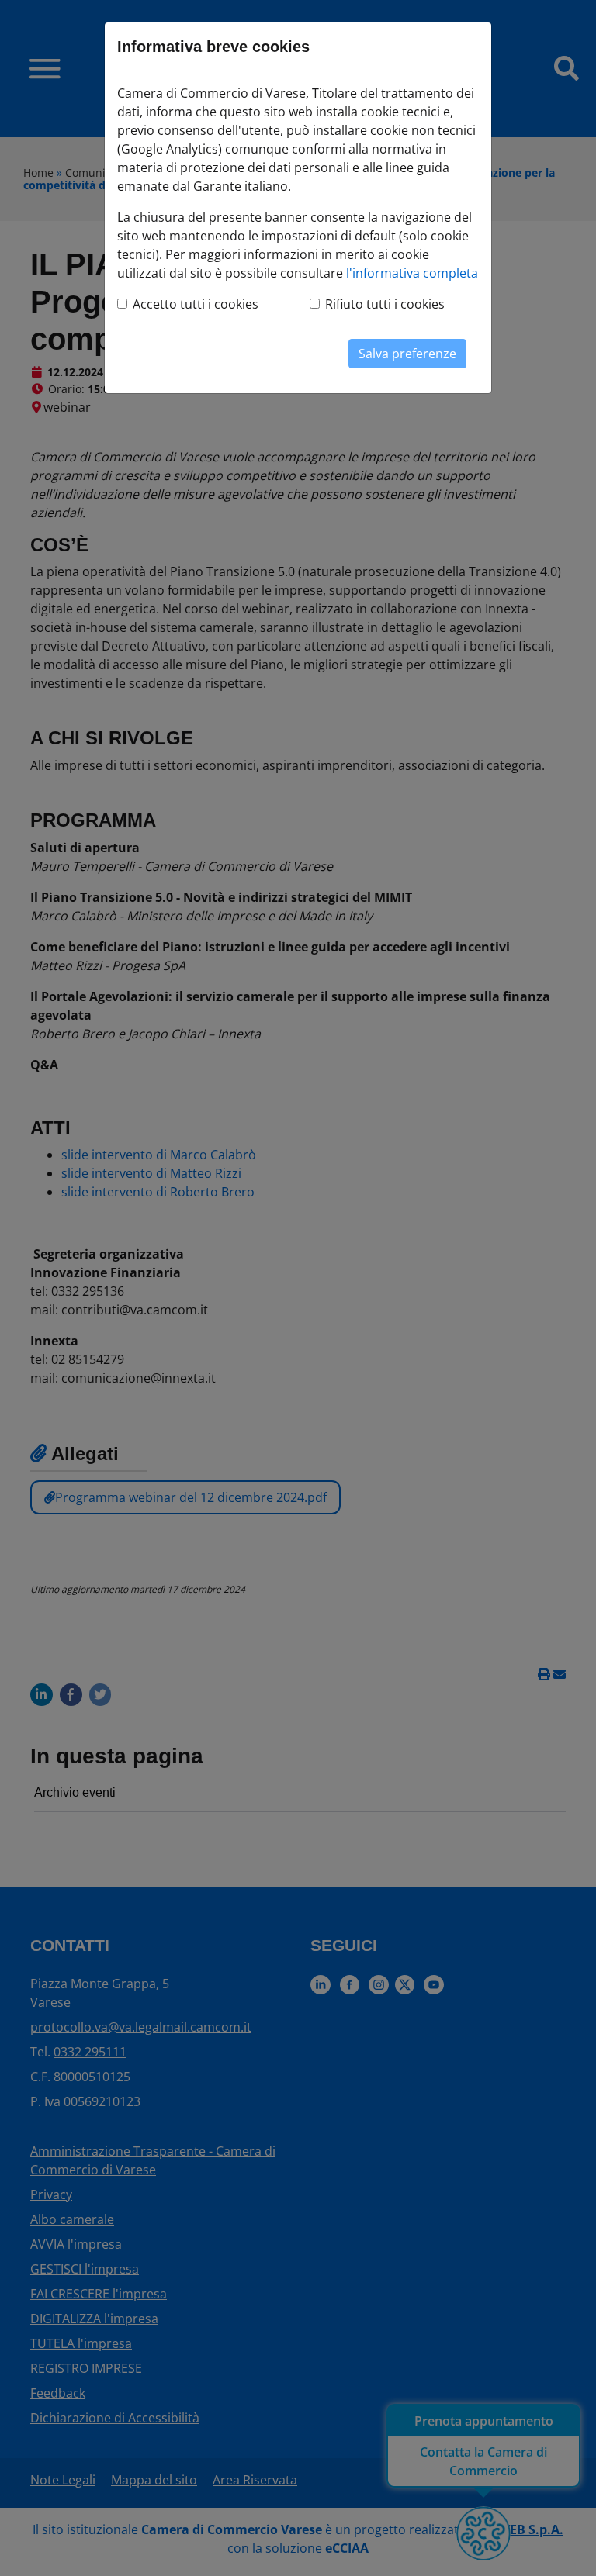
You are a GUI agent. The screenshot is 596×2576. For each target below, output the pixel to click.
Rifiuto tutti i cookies (385, 304)
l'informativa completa (412, 273)
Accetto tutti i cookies (196, 304)
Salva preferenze (407, 354)
